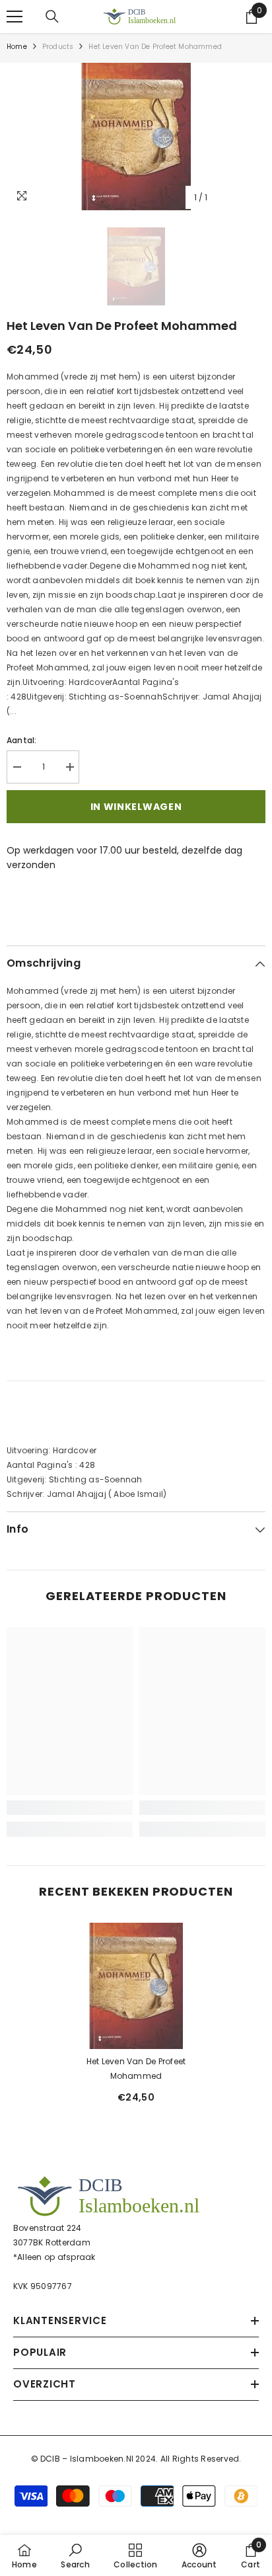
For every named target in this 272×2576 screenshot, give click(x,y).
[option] (136, 137)
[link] (70, 1808)
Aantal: (22, 740)
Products (58, 47)
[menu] (15, 17)
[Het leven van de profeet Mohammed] (136, 1986)
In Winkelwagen (136, 807)
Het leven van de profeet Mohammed (136, 2069)
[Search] (52, 17)
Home (17, 47)
